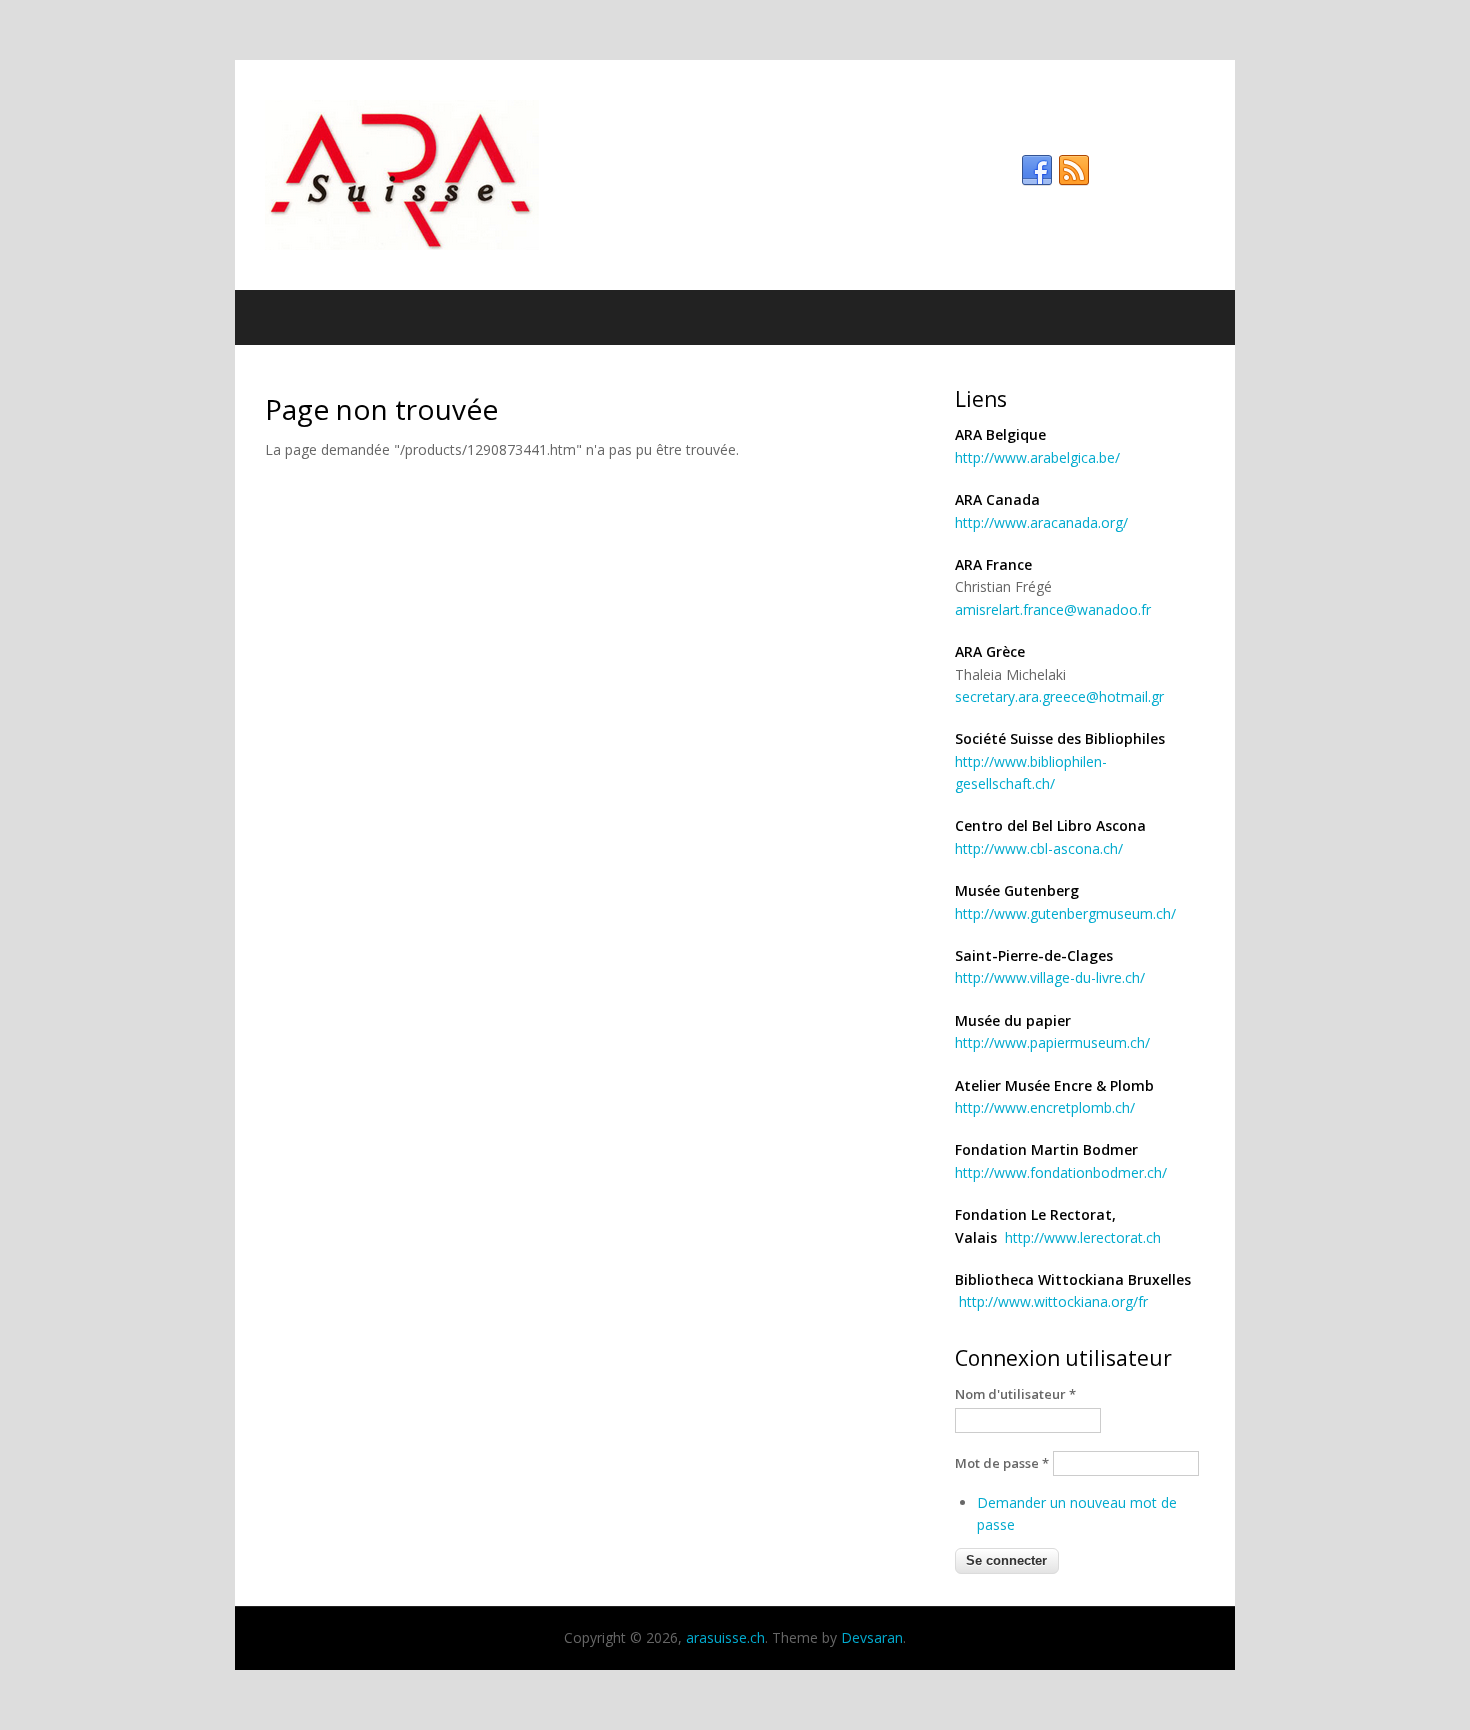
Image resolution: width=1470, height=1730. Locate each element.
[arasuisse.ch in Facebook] (1037, 171)
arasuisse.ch (725, 1637)
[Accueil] (735, 175)
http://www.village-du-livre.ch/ (1050, 977)
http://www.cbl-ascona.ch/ (1039, 848)
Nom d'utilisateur (1015, 1394)
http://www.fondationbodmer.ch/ (1061, 1172)
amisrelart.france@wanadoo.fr (1053, 609)
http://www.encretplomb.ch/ (1045, 1107)
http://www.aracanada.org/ (1041, 522)
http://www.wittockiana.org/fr (1053, 1301)
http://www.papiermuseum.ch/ (1052, 1042)
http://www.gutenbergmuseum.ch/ (1065, 913)
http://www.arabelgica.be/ (1037, 457)
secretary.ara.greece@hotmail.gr (1059, 696)
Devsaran (872, 1637)
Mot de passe (1002, 1463)
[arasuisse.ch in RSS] (1074, 171)
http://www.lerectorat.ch (1083, 1237)
